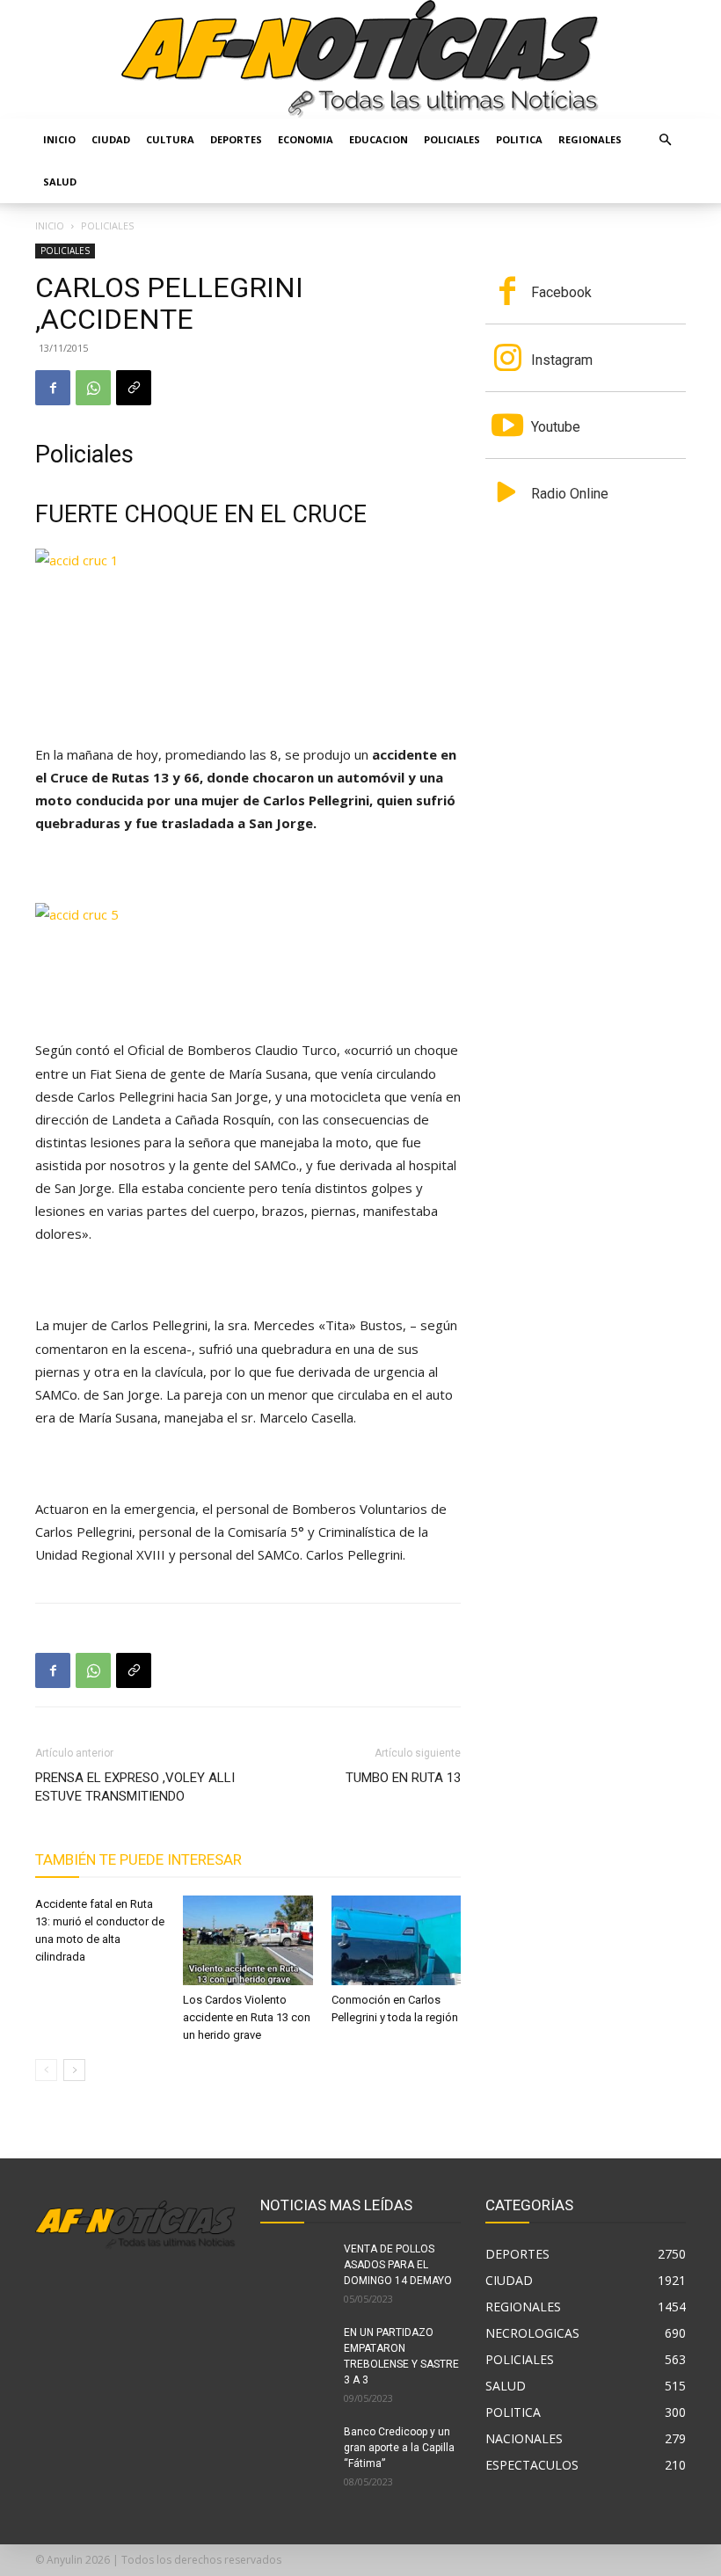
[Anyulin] (360, 59)
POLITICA (519, 139)
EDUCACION (379, 139)
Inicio (59, 139)
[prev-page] (46, 2070)
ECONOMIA (306, 139)
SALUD (60, 182)
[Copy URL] (134, 388)
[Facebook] (53, 388)
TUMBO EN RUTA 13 (403, 1778)
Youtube (556, 427)
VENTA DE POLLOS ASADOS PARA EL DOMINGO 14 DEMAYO (398, 2265)
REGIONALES (590, 139)
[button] (665, 140)
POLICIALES (452, 139)
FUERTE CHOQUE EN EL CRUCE (201, 514)
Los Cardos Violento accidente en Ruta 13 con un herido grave (247, 2017)
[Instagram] (507, 360)
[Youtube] (507, 427)
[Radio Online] (507, 494)
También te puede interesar (138, 1859)
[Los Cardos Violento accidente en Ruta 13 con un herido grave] (248, 1940)
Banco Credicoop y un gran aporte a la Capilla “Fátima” (399, 2448)
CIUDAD (111, 139)
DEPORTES (236, 139)
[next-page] (74, 2070)
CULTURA (170, 139)
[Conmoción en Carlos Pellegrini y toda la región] (396, 1940)
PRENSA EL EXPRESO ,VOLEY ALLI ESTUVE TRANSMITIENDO (135, 1787)
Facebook (561, 292)
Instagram (562, 360)
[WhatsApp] (93, 388)
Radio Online (570, 494)
